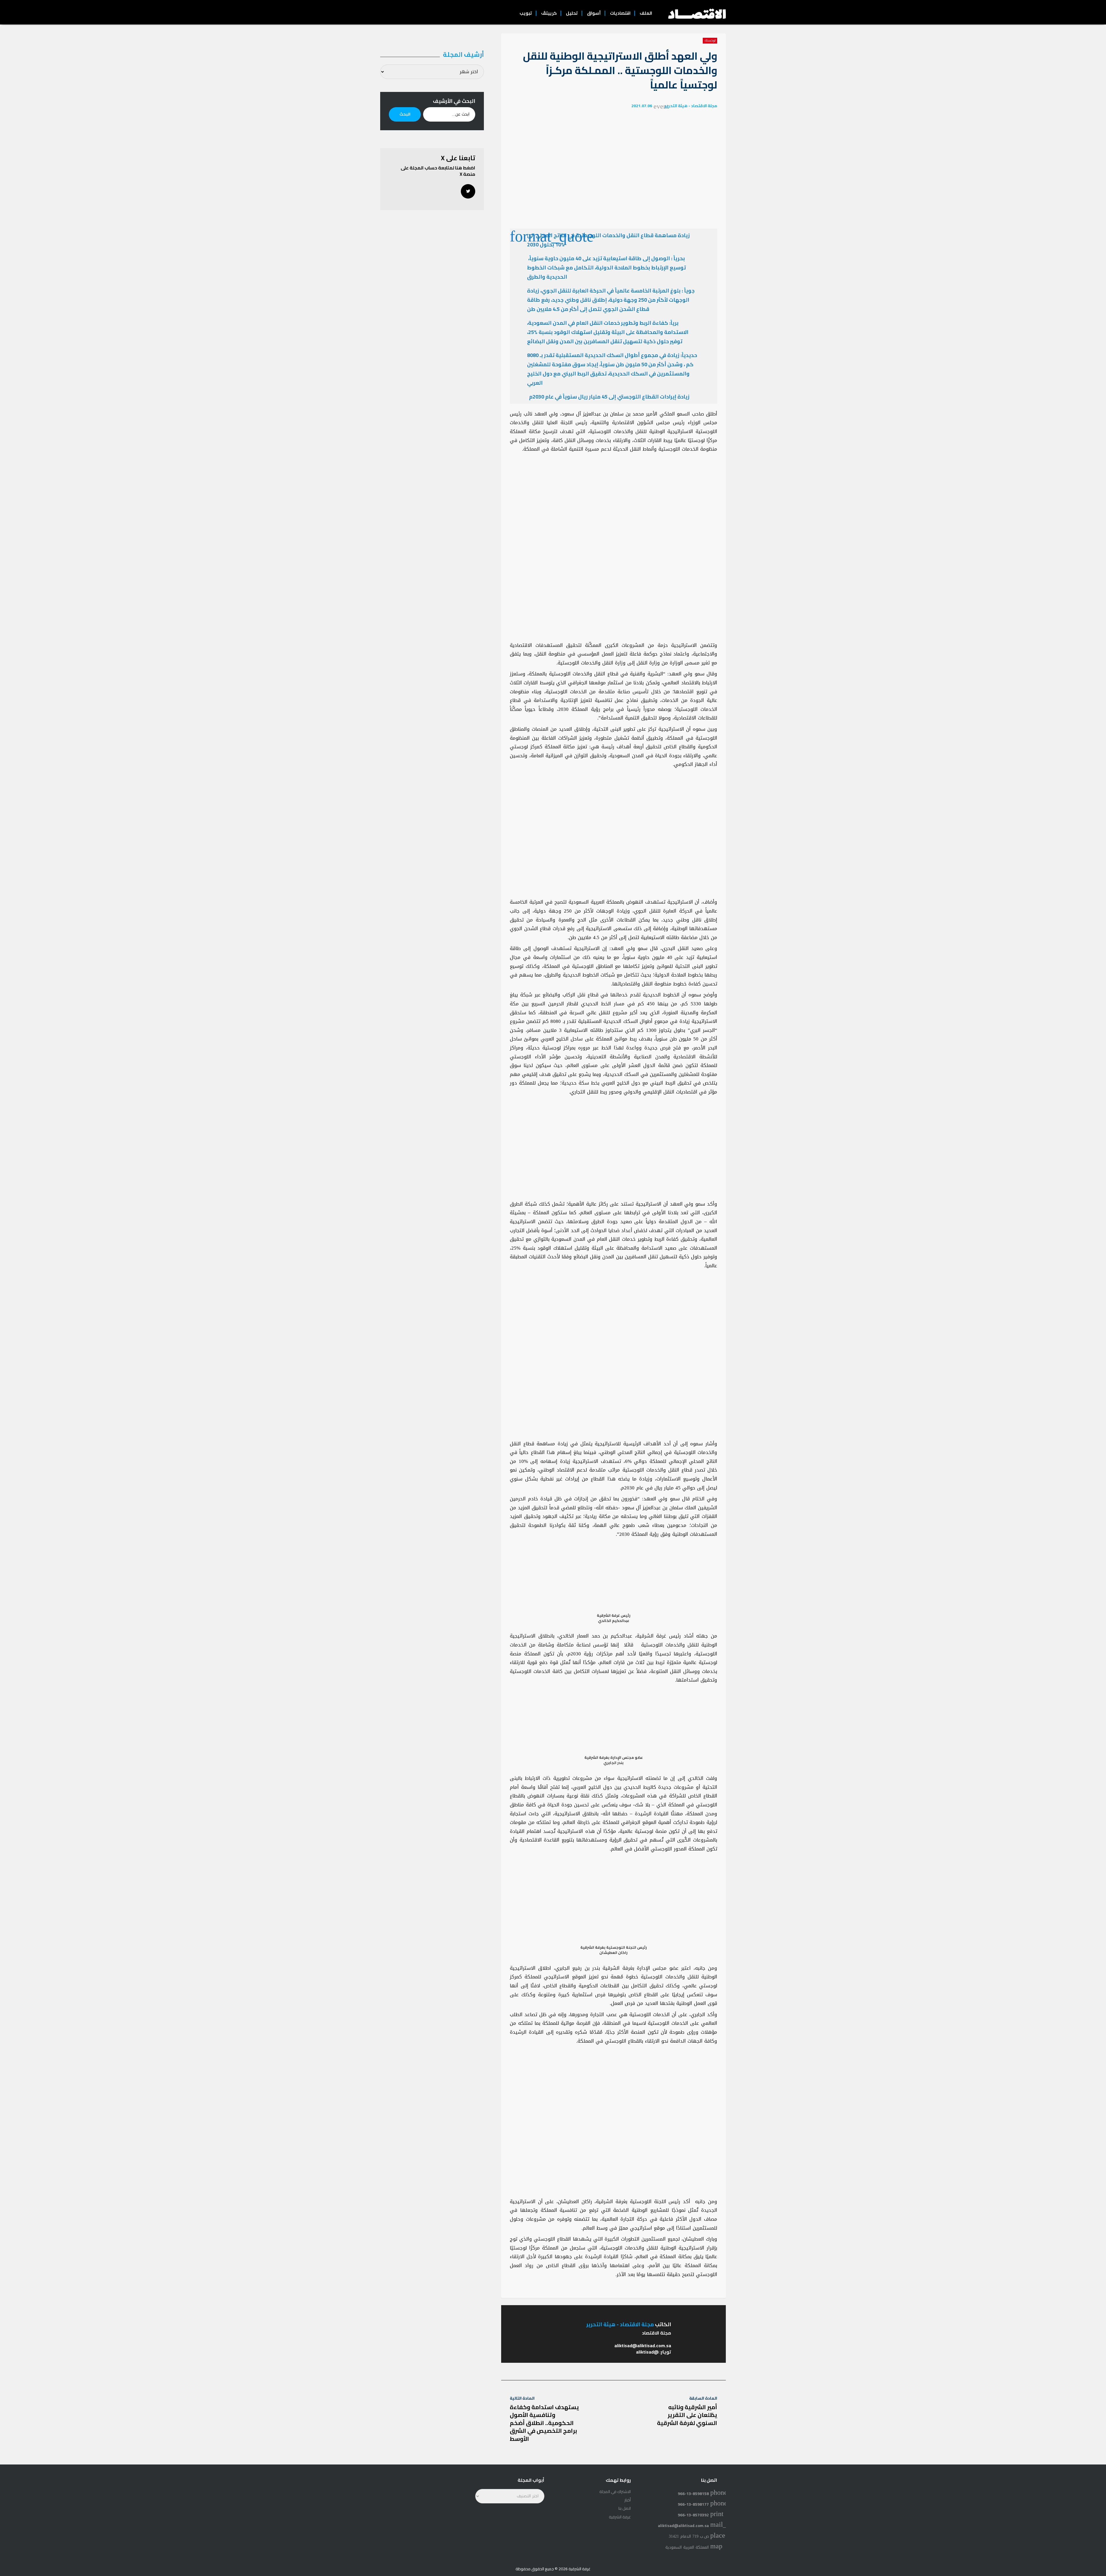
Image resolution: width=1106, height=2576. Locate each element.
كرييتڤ (549, 13)
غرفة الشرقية (620, 2517)
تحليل (572, 13)
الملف (646, 13)
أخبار (628, 2500)
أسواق (594, 13)
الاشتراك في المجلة (615, 2492)
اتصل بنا (625, 2508)
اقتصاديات (620, 13)
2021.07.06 (642, 106)
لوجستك (710, 41)
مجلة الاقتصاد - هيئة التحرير (691, 106)
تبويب (526, 13)
